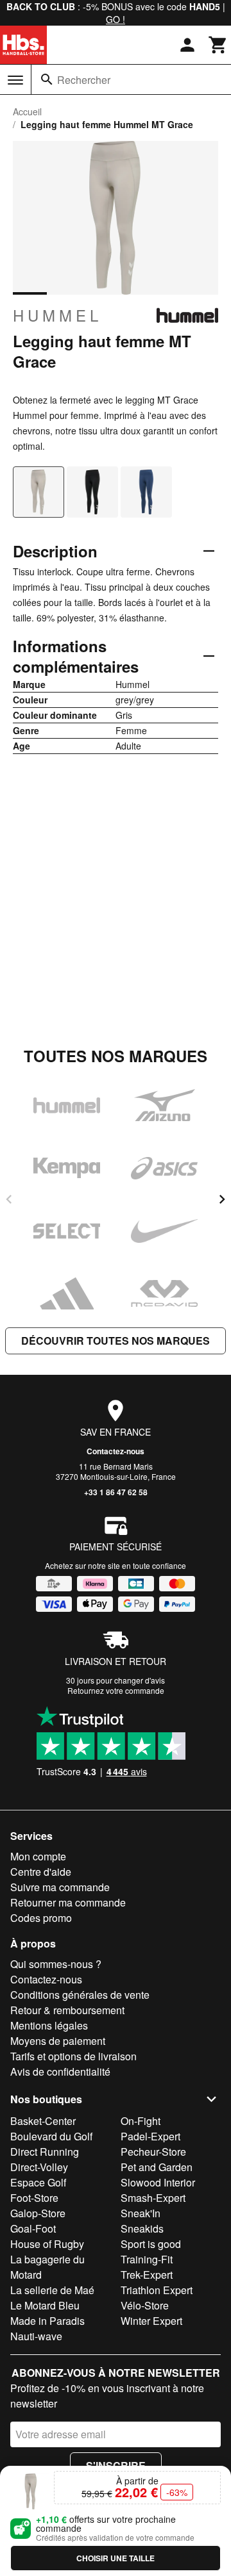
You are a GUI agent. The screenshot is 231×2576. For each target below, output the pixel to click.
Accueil (27, 111)
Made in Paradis (47, 2321)
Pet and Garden (157, 2167)
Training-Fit (147, 2259)
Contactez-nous (116, 1451)
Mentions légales (49, 2025)
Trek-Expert (147, 2275)
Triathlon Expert (157, 2290)
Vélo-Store (145, 2305)
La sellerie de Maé (52, 2290)
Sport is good (151, 2244)
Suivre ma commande (60, 1887)
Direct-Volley (39, 2167)
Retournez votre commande (116, 1690)
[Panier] (218, 45)
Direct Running (45, 2152)
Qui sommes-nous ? (56, 1964)
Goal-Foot (33, 2228)
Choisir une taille (116, 2558)
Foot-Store (34, 2198)
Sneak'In (141, 2213)
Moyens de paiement (58, 2041)
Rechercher (84, 80)
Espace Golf (38, 2182)
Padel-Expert (150, 2136)
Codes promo (41, 1918)
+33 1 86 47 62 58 (116, 1492)
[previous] (9, 1199)
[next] (222, 1199)
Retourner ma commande (68, 1902)
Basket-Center (43, 2121)
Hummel (57, 315)
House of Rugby (47, 2244)
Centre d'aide (41, 1872)
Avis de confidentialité (60, 2071)
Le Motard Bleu (45, 2305)
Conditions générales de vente (80, 1995)
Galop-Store (38, 2213)
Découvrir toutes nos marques (116, 1341)
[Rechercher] (47, 79)
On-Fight (141, 2121)
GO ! (116, 19)
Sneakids (142, 2228)
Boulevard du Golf (51, 2136)
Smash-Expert (153, 2198)
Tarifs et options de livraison (73, 2056)
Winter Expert (151, 2321)
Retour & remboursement (67, 2010)
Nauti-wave (36, 2336)
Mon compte (38, 1856)
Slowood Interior (158, 2182)
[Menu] (15, 80)
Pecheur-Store (153, 2152)
